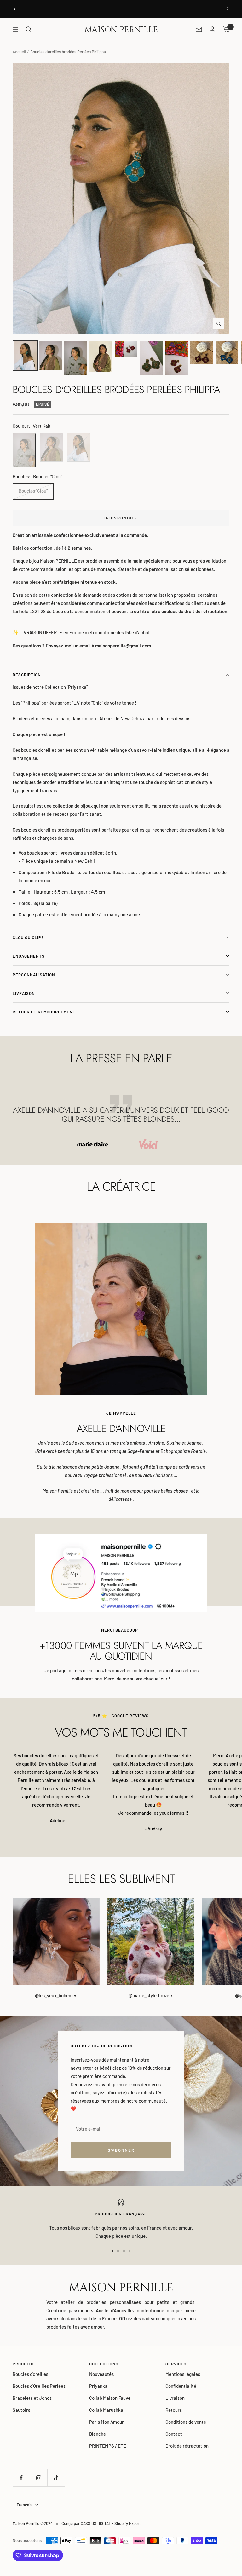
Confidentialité (181, 2386)
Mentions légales (183, 2374)
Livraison (24, 993)
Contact (174, 2434)
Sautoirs (21, 2410)
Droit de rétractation (187, 2446)
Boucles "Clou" (33, 491)
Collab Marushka (106, 2410)
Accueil (19, 52)
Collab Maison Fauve (110, 2398)
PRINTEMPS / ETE (108, 2446)
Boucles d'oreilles (30, 2374)
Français (24, 2505)
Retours (174, 2410)
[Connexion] (212, 29)
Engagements (29, 956)
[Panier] (226, 29)
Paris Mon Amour (107, 2422)
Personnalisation (34, 975)
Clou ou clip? (28, 937)
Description (27, 675)
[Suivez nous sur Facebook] (21, 2478)
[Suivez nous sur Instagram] (39, 2478)
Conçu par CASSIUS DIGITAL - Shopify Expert (101, 2523)
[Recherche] (29, 29)
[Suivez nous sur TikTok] (56, 2478)
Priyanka (98, 2386)
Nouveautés (101, 2374)
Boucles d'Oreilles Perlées (39, 2386)
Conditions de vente (186, 2422)
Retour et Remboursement (44, 1012)
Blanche (98, 2434)
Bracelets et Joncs (32, 2398)
